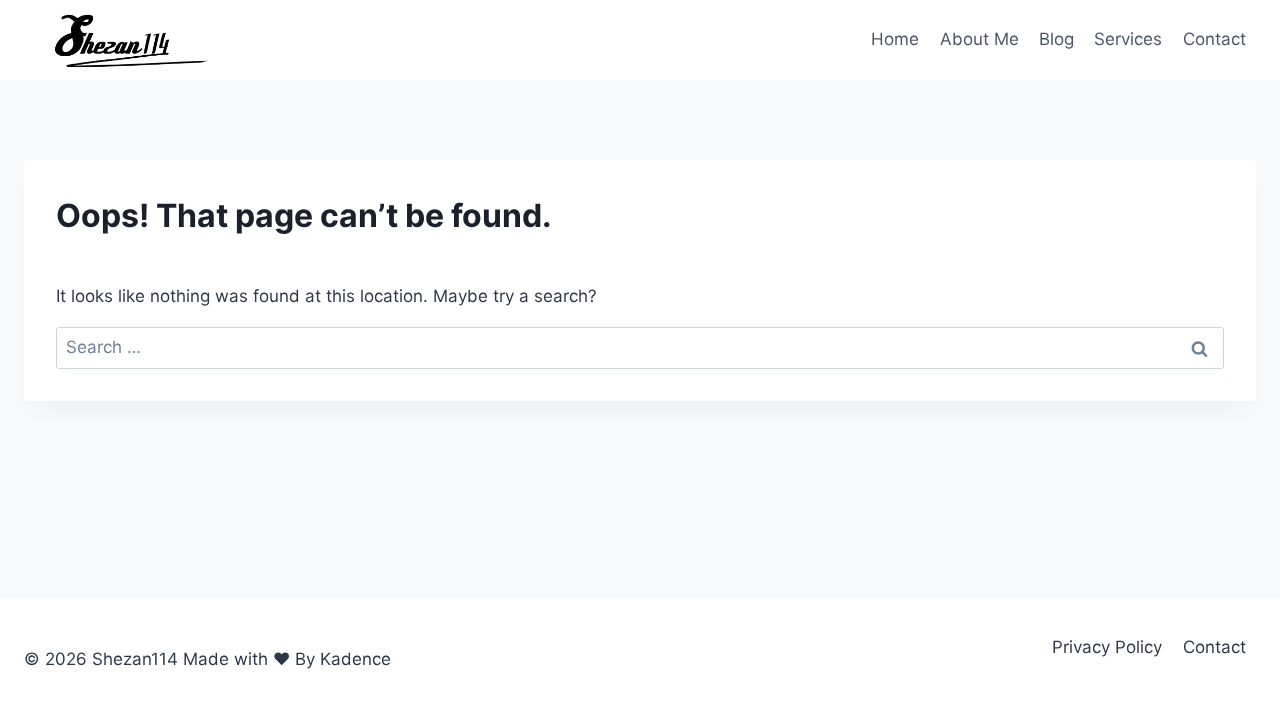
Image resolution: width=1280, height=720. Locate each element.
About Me (979, 39)
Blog (1056, 39)
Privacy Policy (1107, 647)
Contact (1214, 39)
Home (895, 39)
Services (1128, 39)
